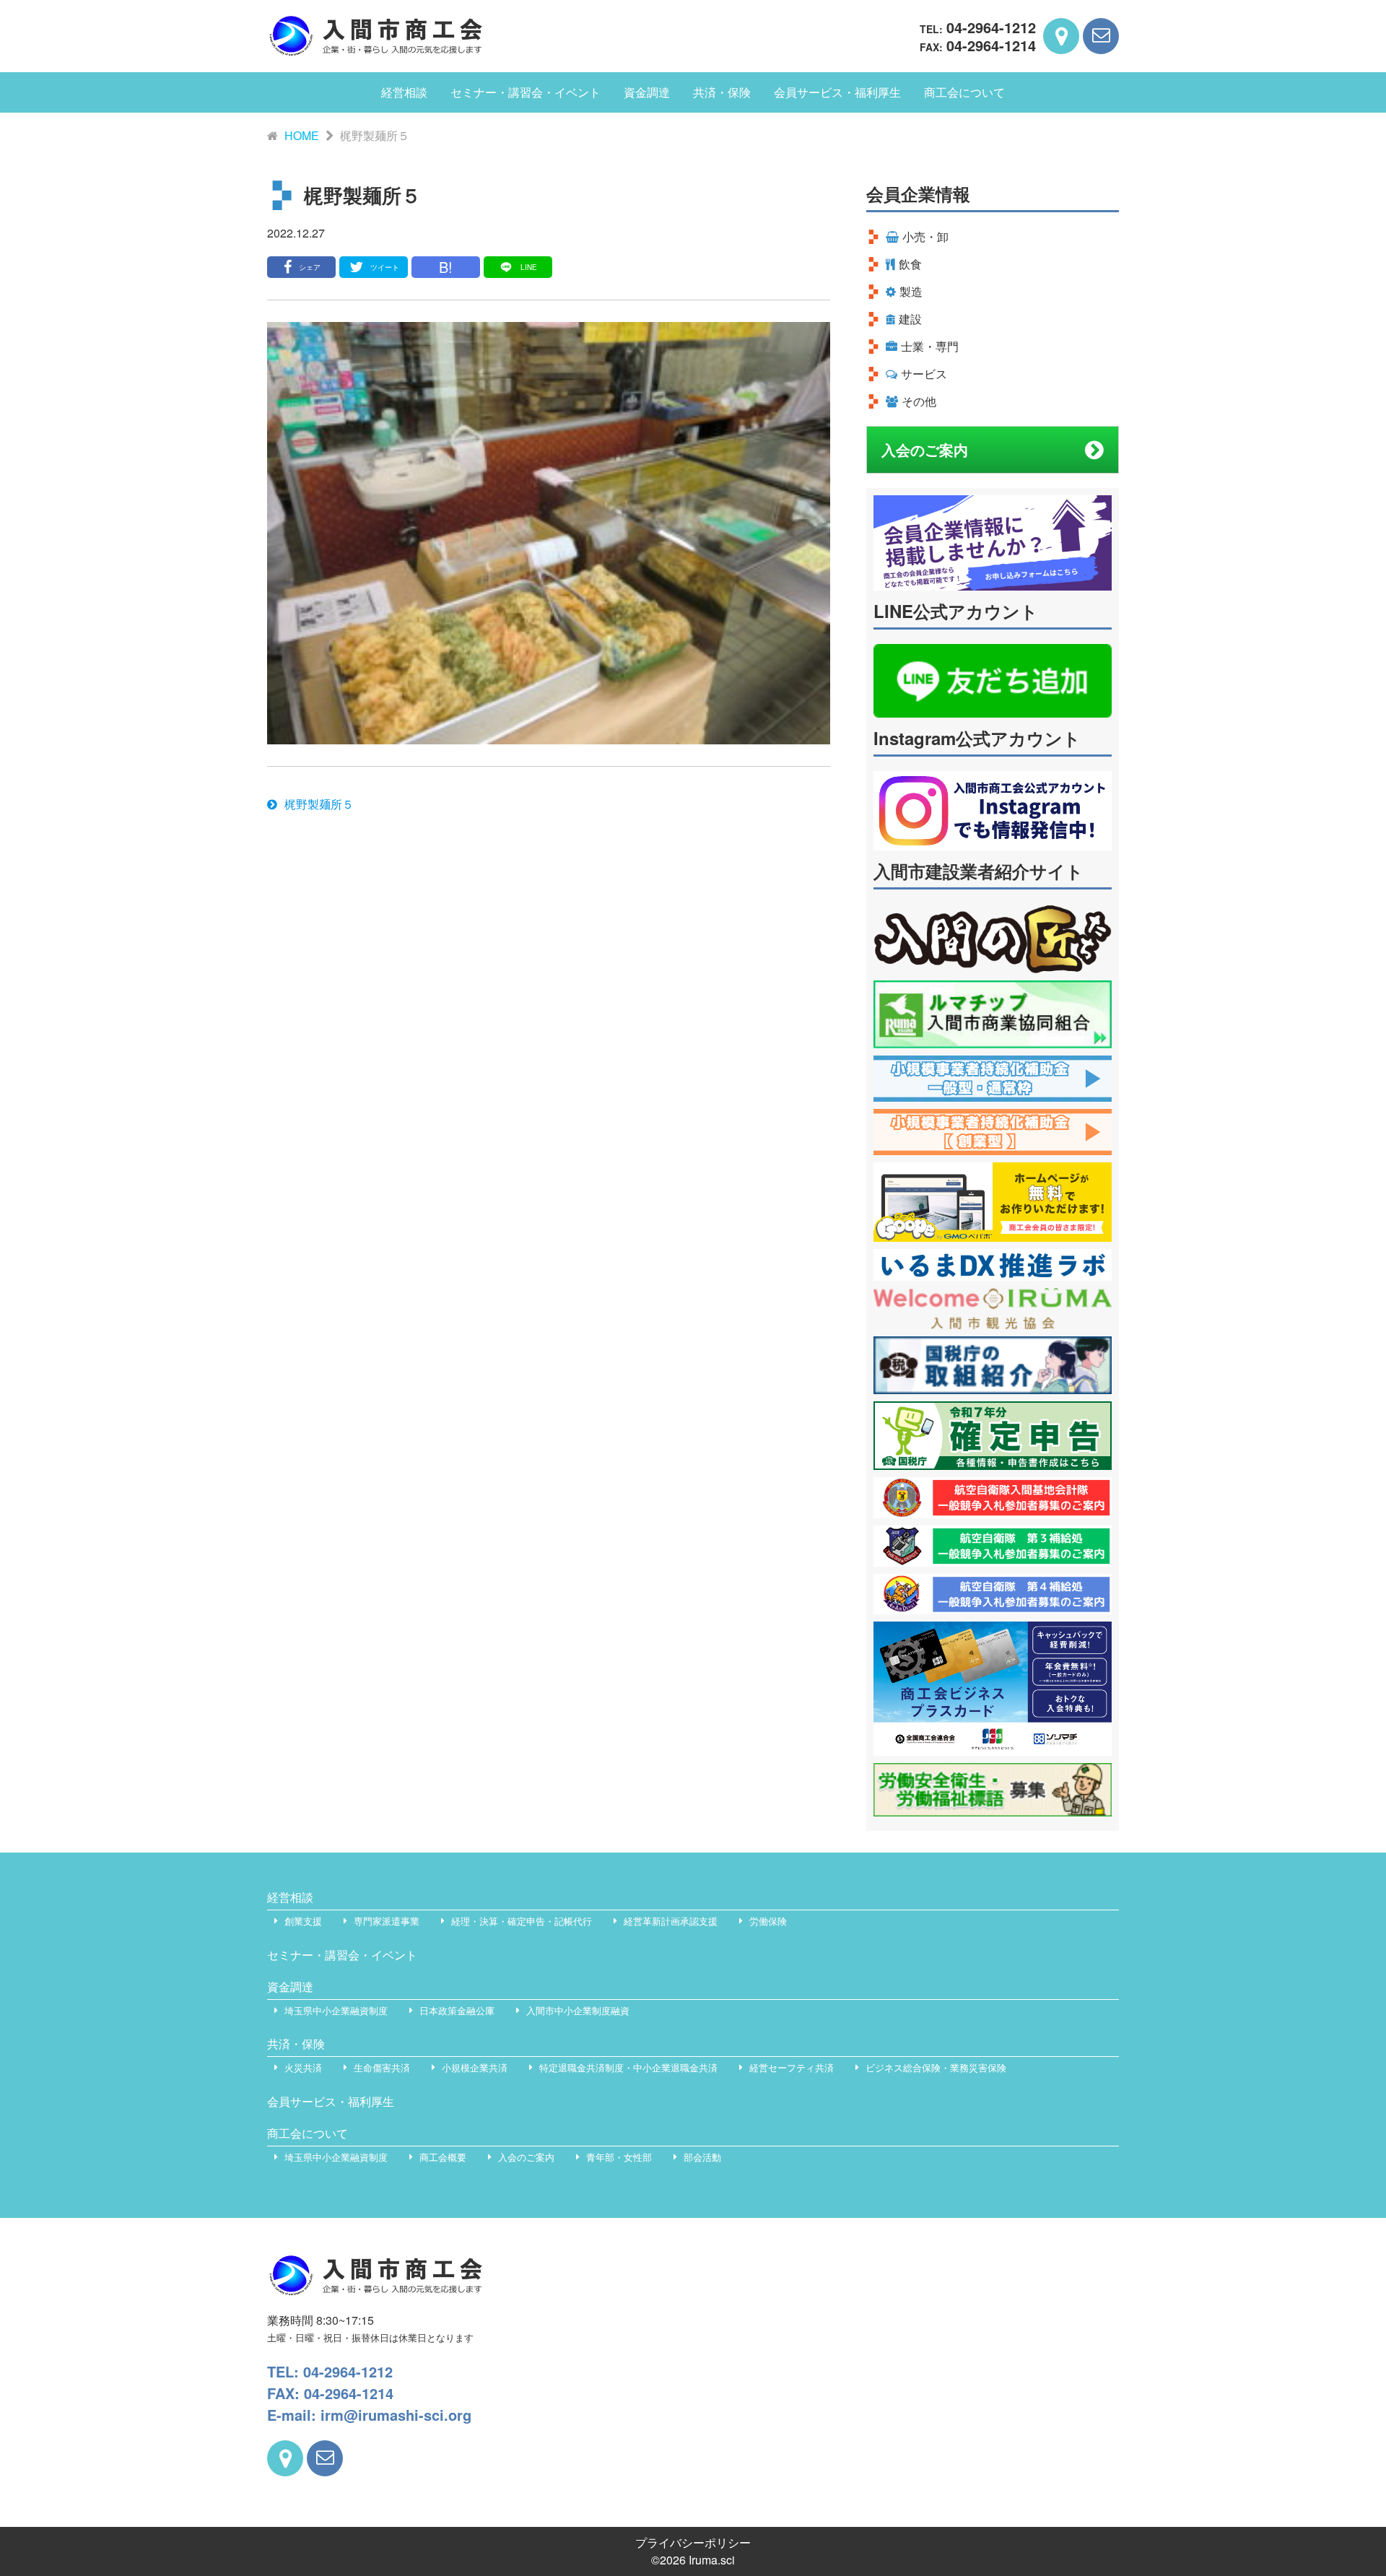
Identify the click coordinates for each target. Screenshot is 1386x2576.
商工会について (964, 92)
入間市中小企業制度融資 (578, 2010)
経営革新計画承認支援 (671, 1921)
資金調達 (647, 92)
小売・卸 (925, 236)
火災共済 (303, 2067)
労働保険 (768, 1921)
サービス (924, 374)
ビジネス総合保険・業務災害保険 (936, 2067)
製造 (911, 291)
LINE (529, 267)
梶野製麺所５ (319, 804)
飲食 (910, 264)
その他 (919, 401)
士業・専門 (930, 346)
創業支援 (303, 1921)
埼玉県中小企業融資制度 (336, 2010)
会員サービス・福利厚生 (837, 92)
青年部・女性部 (619, 2157)
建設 (910, 319)
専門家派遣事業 (387, 1921)
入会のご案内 (925, 449)
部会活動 (702, 2157)
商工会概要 (443, 2157)
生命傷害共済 (382, 2067)
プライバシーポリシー (693, 2542)
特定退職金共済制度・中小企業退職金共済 (628, 2067)
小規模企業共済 (475, 2067)
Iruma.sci (712, 2560)
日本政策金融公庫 (457, 2010)
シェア (310, 267)
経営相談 (404, 92)
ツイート (385, 267)
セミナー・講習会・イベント (526, 92)
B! (446, 267)
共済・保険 (722, 92)
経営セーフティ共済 (792, 2067)
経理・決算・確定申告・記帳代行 (522, 1921)
